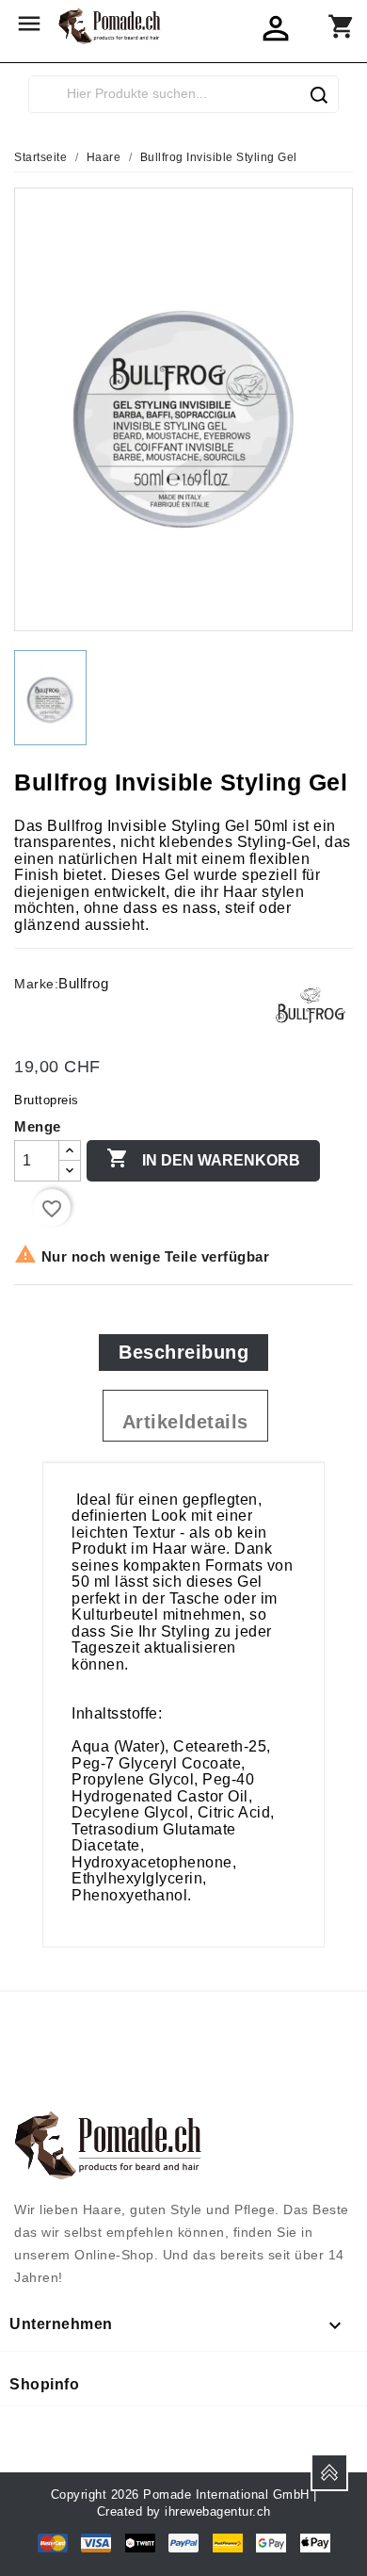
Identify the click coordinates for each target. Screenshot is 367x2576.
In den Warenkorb (203, 1158)
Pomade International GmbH (226, 2494)
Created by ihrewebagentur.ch (184, 2511)
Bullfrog (83, 983)
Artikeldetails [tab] (185, 1422)
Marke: (36, 984)
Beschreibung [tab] (183, 1352)
